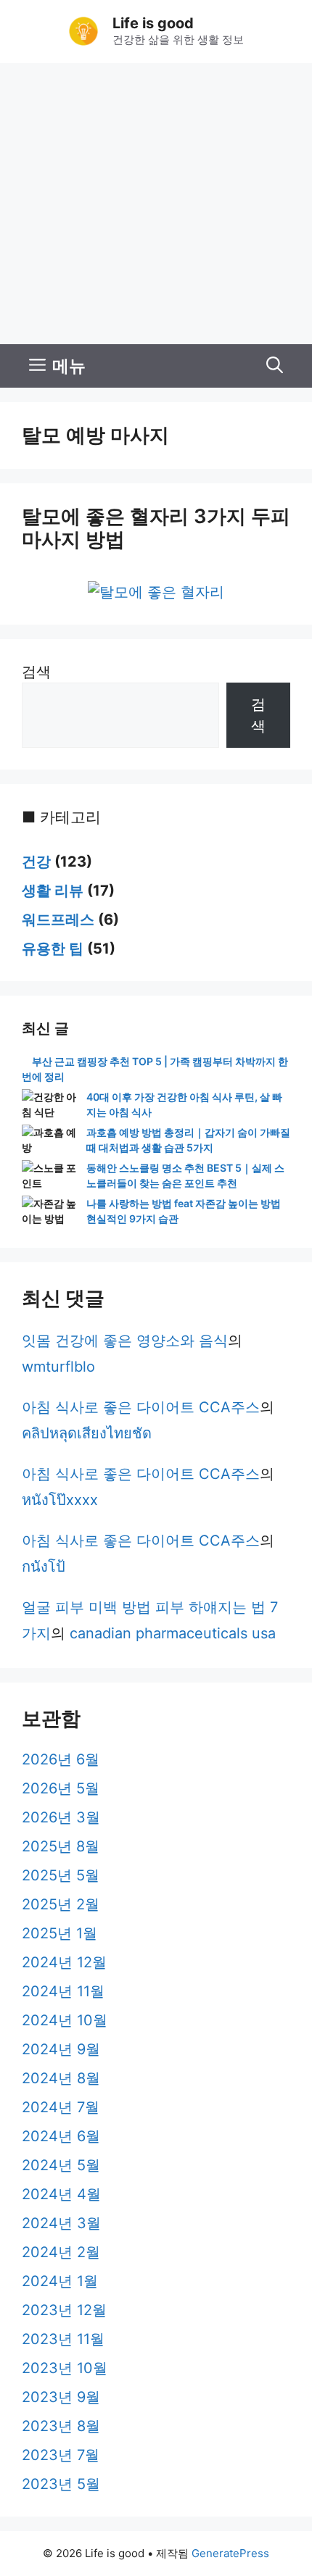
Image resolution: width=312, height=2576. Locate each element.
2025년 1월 (59, 1933)
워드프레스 (58, 920)
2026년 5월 (61, 1788)
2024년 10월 (65, 2020)
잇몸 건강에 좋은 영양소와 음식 (125, 1341)
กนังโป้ (44, 1567)
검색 (36, 672)
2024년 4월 (61, 2194)
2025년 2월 (61, 1904)
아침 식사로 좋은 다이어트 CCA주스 (141, 1407)
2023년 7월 (61, 2455)
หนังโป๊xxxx (60, 1500)
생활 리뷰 (53, 891)
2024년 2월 (61, 2252)
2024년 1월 (60, 2281)
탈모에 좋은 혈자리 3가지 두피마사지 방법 (156, 528)
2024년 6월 (61, 2136)
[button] (275, 366)
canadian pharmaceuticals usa (173, 1633)
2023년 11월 (63, 2339)
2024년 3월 (61, 2223)
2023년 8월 (61, 2426)
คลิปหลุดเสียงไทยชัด (87, 1433)
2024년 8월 (61, 2078)
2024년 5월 (61, 2165)
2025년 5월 (61, 1875)
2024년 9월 (61, 2049)
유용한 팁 (53, 949)
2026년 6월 (61, 1759)
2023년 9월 (61, 2397)
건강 (36, 862)
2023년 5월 (61, 2484)
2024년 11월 (63, 1991)
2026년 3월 (61, 1817)
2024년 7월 (61, 2107)
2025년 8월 (61, 1846)
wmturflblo (58, 1367)
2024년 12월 (64, 1962)
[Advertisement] (156, 204)
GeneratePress (230, 2553)
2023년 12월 (64, 2310)
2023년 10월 (65, 2368)
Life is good (153, 23)
